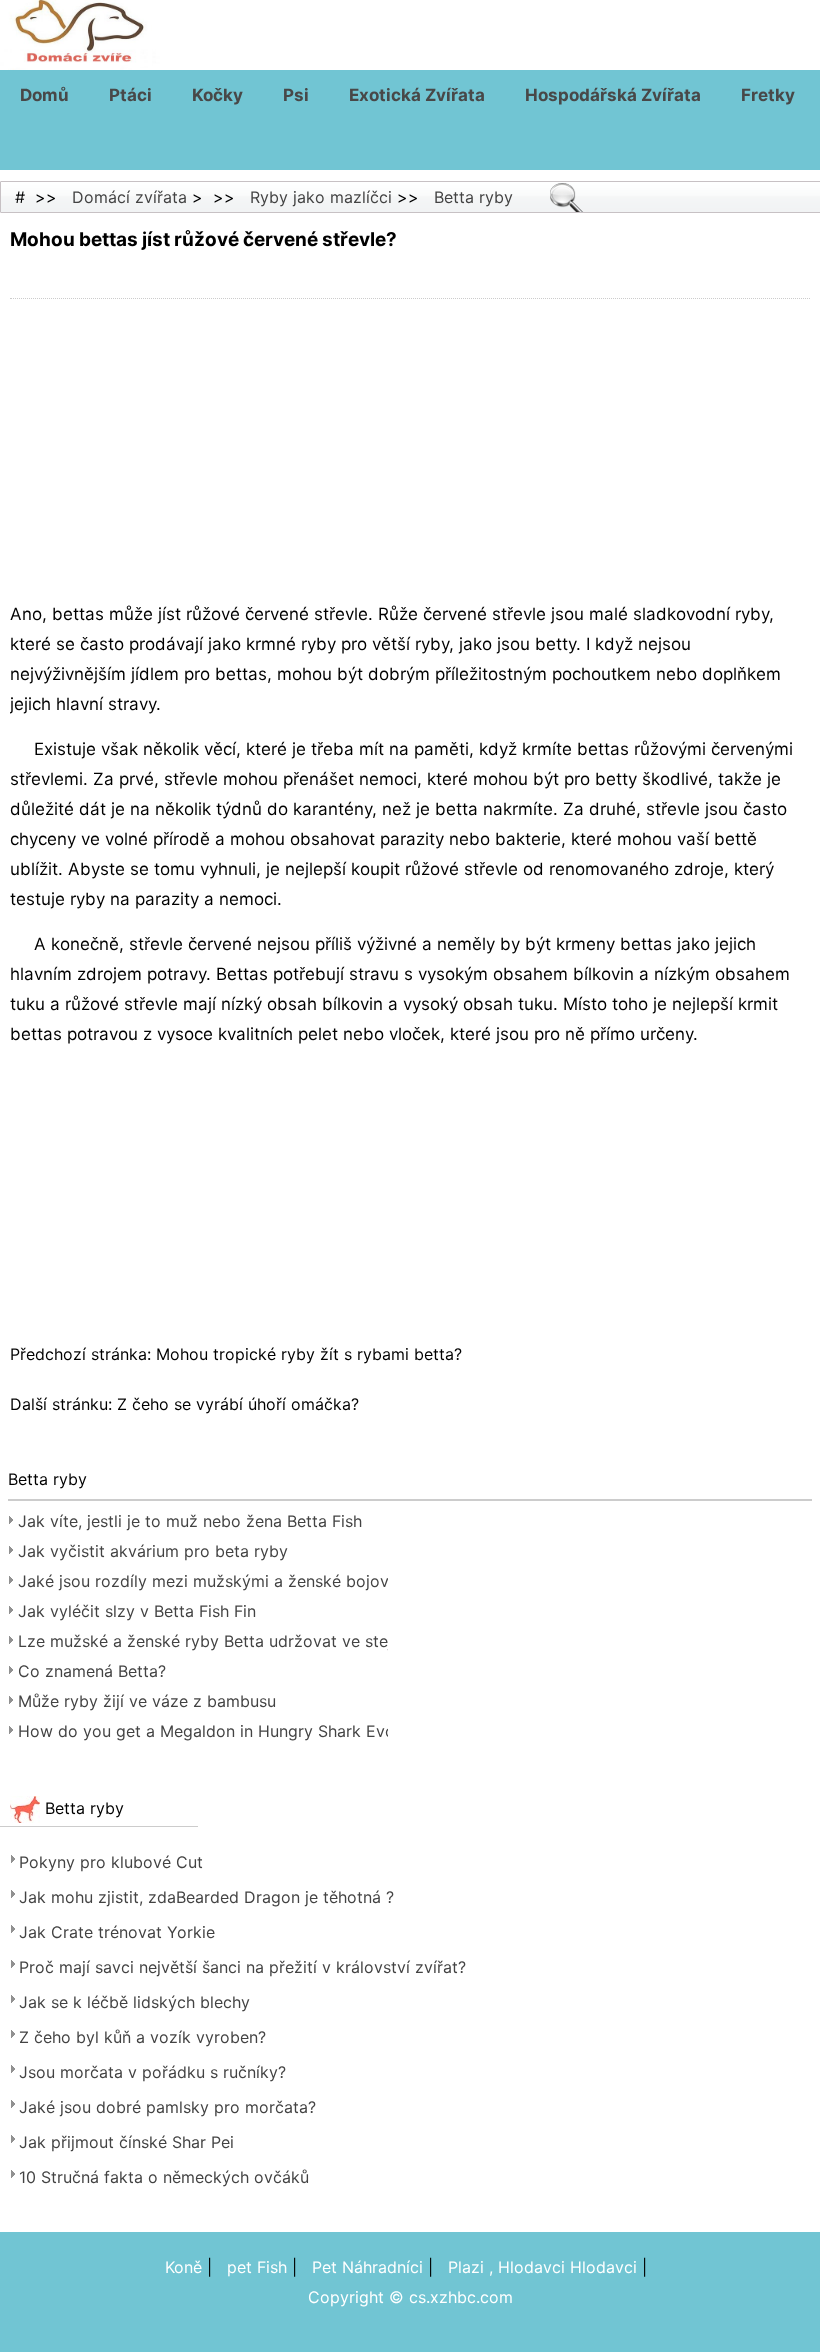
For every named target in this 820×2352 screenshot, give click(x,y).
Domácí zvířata (129, 197)
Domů (44, 95)
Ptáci (130, 95)
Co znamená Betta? (92, 1671)
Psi (296, 95)
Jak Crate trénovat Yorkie (117, 1932)
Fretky (768, 95)
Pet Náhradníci (367, 2267)
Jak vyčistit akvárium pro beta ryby (153, 1551)
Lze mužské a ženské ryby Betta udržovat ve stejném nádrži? (203, 1641)
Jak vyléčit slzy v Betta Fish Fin (137, 1611)
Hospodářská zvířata (613, 95)
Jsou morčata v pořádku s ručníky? (152, 2072)
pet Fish (257, 2267)
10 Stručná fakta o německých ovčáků (164, 2177)
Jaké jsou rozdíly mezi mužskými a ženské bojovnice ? (203, 1581)
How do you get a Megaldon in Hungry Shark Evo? (203, 1731)
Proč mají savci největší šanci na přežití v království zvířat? (242, 1967)
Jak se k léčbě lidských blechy (134, 2002)
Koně (183, 2267)
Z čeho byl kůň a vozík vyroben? (142, 2037)
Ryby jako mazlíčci (321, 197)
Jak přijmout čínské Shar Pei (126, 2142)
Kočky (217, 95)
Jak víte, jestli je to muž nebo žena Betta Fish (190, 1521)
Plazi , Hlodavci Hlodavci (542, 2267)
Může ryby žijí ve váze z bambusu (147, 1701)
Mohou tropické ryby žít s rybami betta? (311, 1354)
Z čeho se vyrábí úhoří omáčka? (240, 1404)
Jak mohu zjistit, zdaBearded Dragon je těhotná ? (206, 1897)
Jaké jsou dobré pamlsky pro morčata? (167, 2107)
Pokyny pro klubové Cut (111, 1862)
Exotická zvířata (417, 95)
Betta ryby (473, 197)
